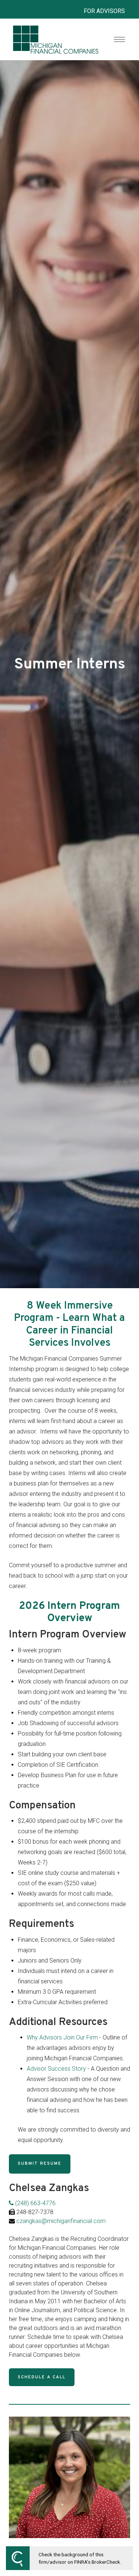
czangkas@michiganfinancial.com (61, 2221)
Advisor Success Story (56, 2069)
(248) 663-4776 (35, 2203)
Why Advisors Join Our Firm (62, 2037)
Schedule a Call (42, 2377)
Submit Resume (40, 2164)
